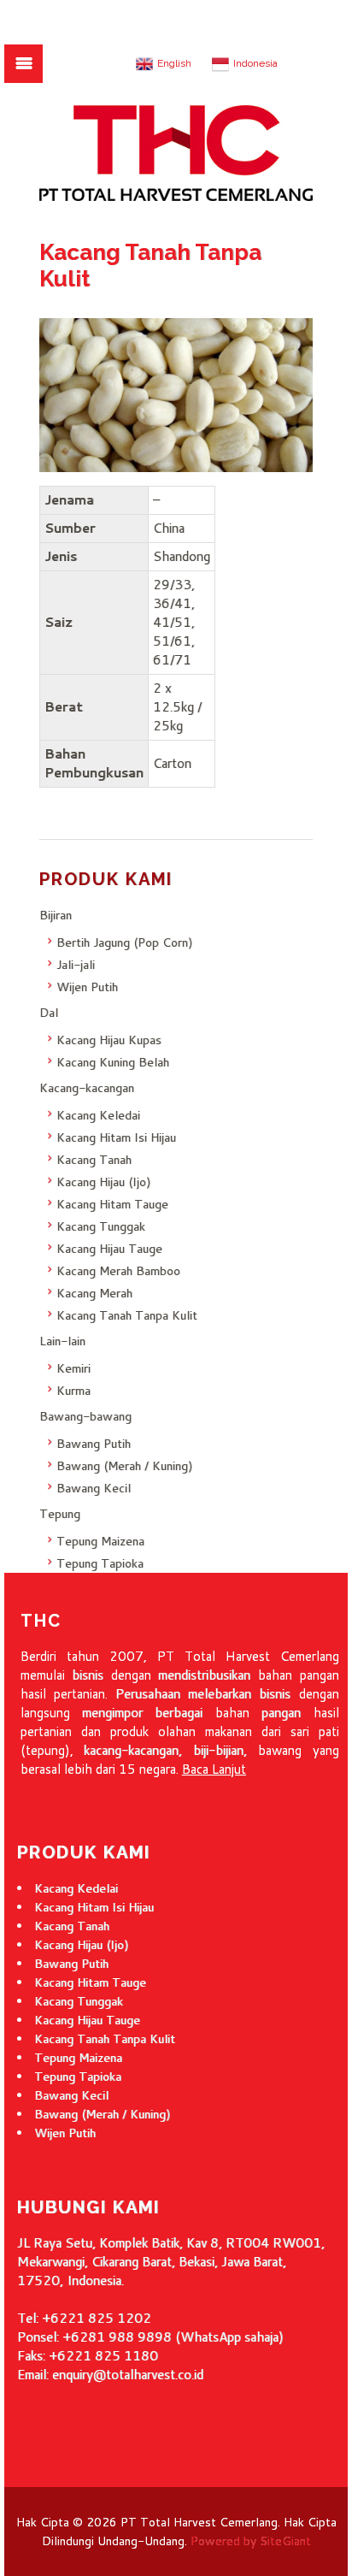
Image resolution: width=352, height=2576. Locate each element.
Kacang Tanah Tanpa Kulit (127, 1315)
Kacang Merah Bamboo (118, 1271)
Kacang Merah (94, 1293)
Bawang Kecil (94, 1488)
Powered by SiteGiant (251, 2541)
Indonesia (255, 63)
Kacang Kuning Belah (113, 1062)
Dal (49, 1013)
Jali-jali (76, 965)
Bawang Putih (94, 1444)
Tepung (60, 1514)
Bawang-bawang (85, 1416)
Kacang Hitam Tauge (112, 1204)
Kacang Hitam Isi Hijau (116, 1137)
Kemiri (73, 1368)
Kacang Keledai (98, 1115)
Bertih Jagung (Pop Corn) (124, 942)
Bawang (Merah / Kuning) (124, 1466)
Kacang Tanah (94, 1160)
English (174, 63)
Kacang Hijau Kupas (109, 1040)
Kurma (73, 1391)
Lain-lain (62, 1341)
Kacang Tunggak (101, 1226)
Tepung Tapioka (100, 1563)
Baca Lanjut (214, 1769)
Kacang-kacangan (87, 1088)
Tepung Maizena (100, 1541)
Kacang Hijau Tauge (109, 1249)
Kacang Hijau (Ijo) (103, 1182)
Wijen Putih (87, 987)
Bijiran (56, 915)
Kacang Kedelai (76, 1888)
